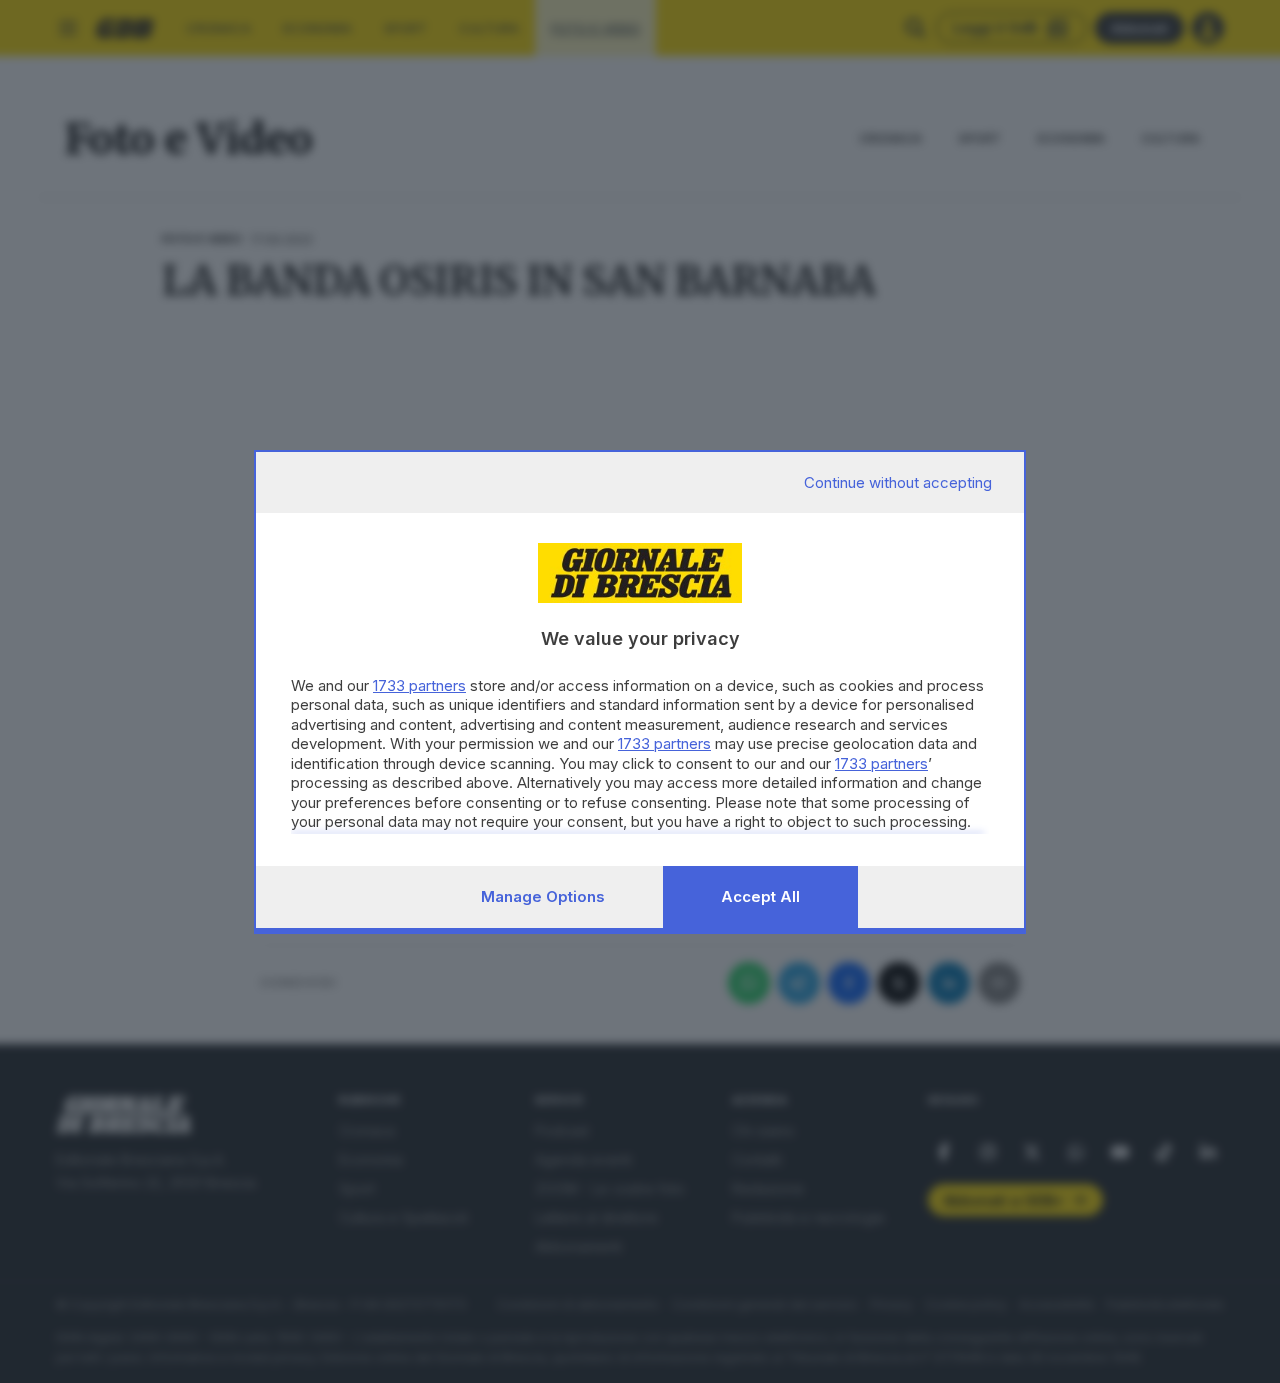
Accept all (760, 896)
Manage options (543, 896)
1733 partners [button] (419, 685)
